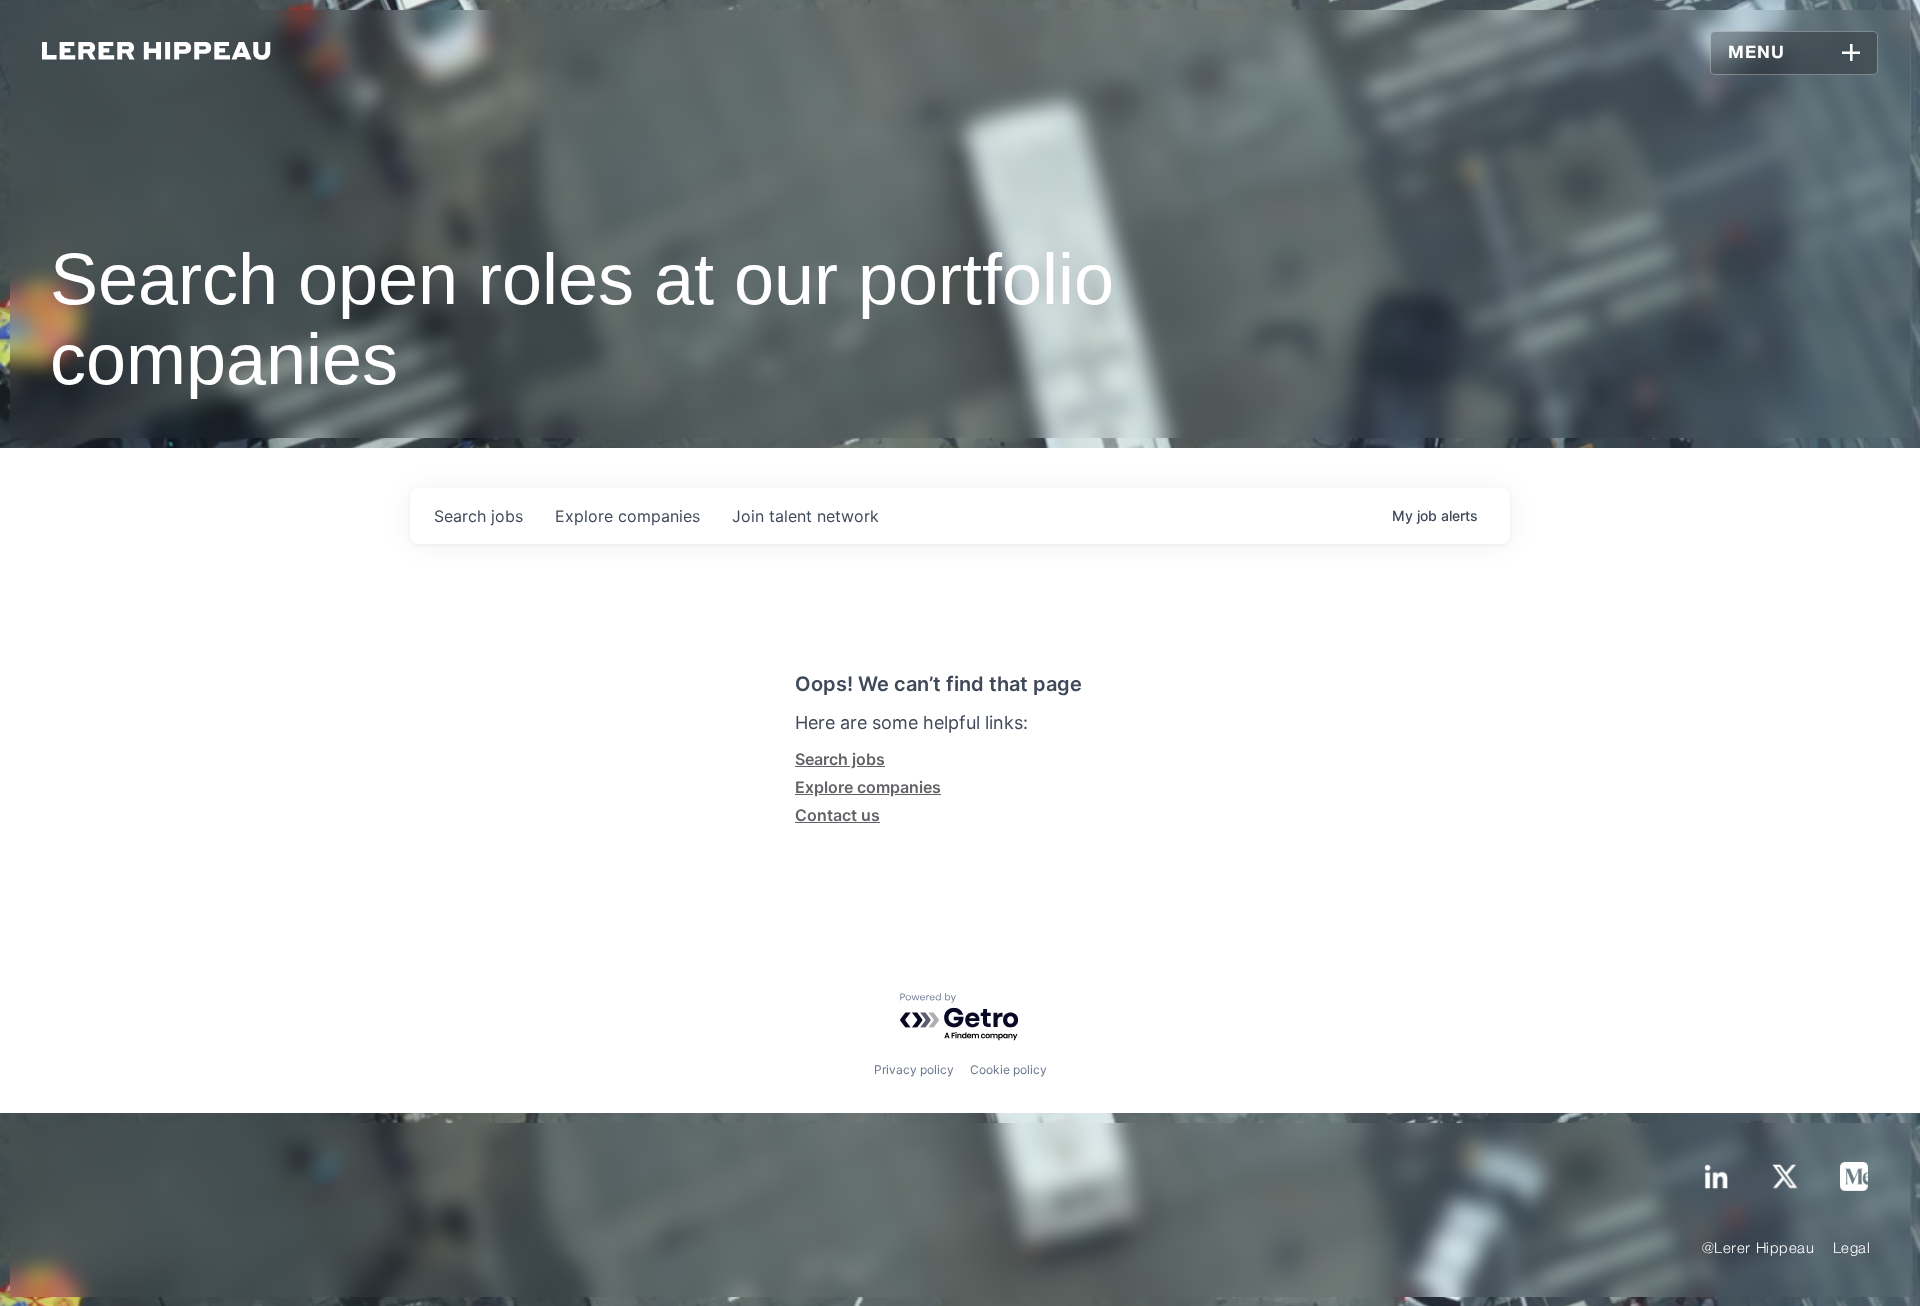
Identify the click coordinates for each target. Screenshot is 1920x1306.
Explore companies (868, 787)
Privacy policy (914, 1069)
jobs (478, 516)
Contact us (837, 815)
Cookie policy (1008, 1069)
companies (627, 516)
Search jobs (840, 759)
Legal (1852, 1249)
